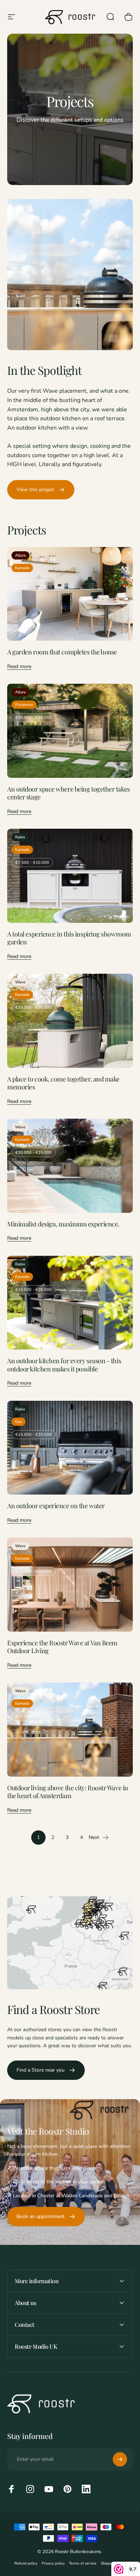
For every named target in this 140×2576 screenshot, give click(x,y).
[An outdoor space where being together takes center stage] (70, 731)
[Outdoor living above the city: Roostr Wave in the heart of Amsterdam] (70, 1730)
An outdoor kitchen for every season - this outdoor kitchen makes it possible (64, 1365)
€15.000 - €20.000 (34, 1290)
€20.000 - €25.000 (34, 1153)
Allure (20, 555)
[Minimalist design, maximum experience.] (70, 1166)
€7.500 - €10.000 (32, 863)
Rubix (20, 837)
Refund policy (26, 2563)
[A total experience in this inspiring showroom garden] (70, 876)
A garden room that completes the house (62, 652)
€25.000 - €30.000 (34, 581)
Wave (20, 982)
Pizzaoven (24, 705)
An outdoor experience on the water (56, 1506)
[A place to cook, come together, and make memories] (70, 1021)
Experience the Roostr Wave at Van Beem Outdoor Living (62, 1647)
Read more (19, 666)
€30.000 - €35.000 (34, 718)
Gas (18, 1422)
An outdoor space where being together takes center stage (69, 793)
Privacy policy (53, 2563)
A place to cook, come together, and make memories (63, 1083)
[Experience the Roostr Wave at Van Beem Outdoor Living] (70, 1585)
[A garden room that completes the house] (70, 594)
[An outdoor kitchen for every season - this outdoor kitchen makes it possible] (70, 1303)
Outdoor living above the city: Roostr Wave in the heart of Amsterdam (68, 1792)
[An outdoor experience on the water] (70, 1448)
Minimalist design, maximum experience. (63, 1224)
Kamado (22, 568)
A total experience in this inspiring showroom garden (69, 938)
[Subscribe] (120, 2459)
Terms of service (83, 2563)
